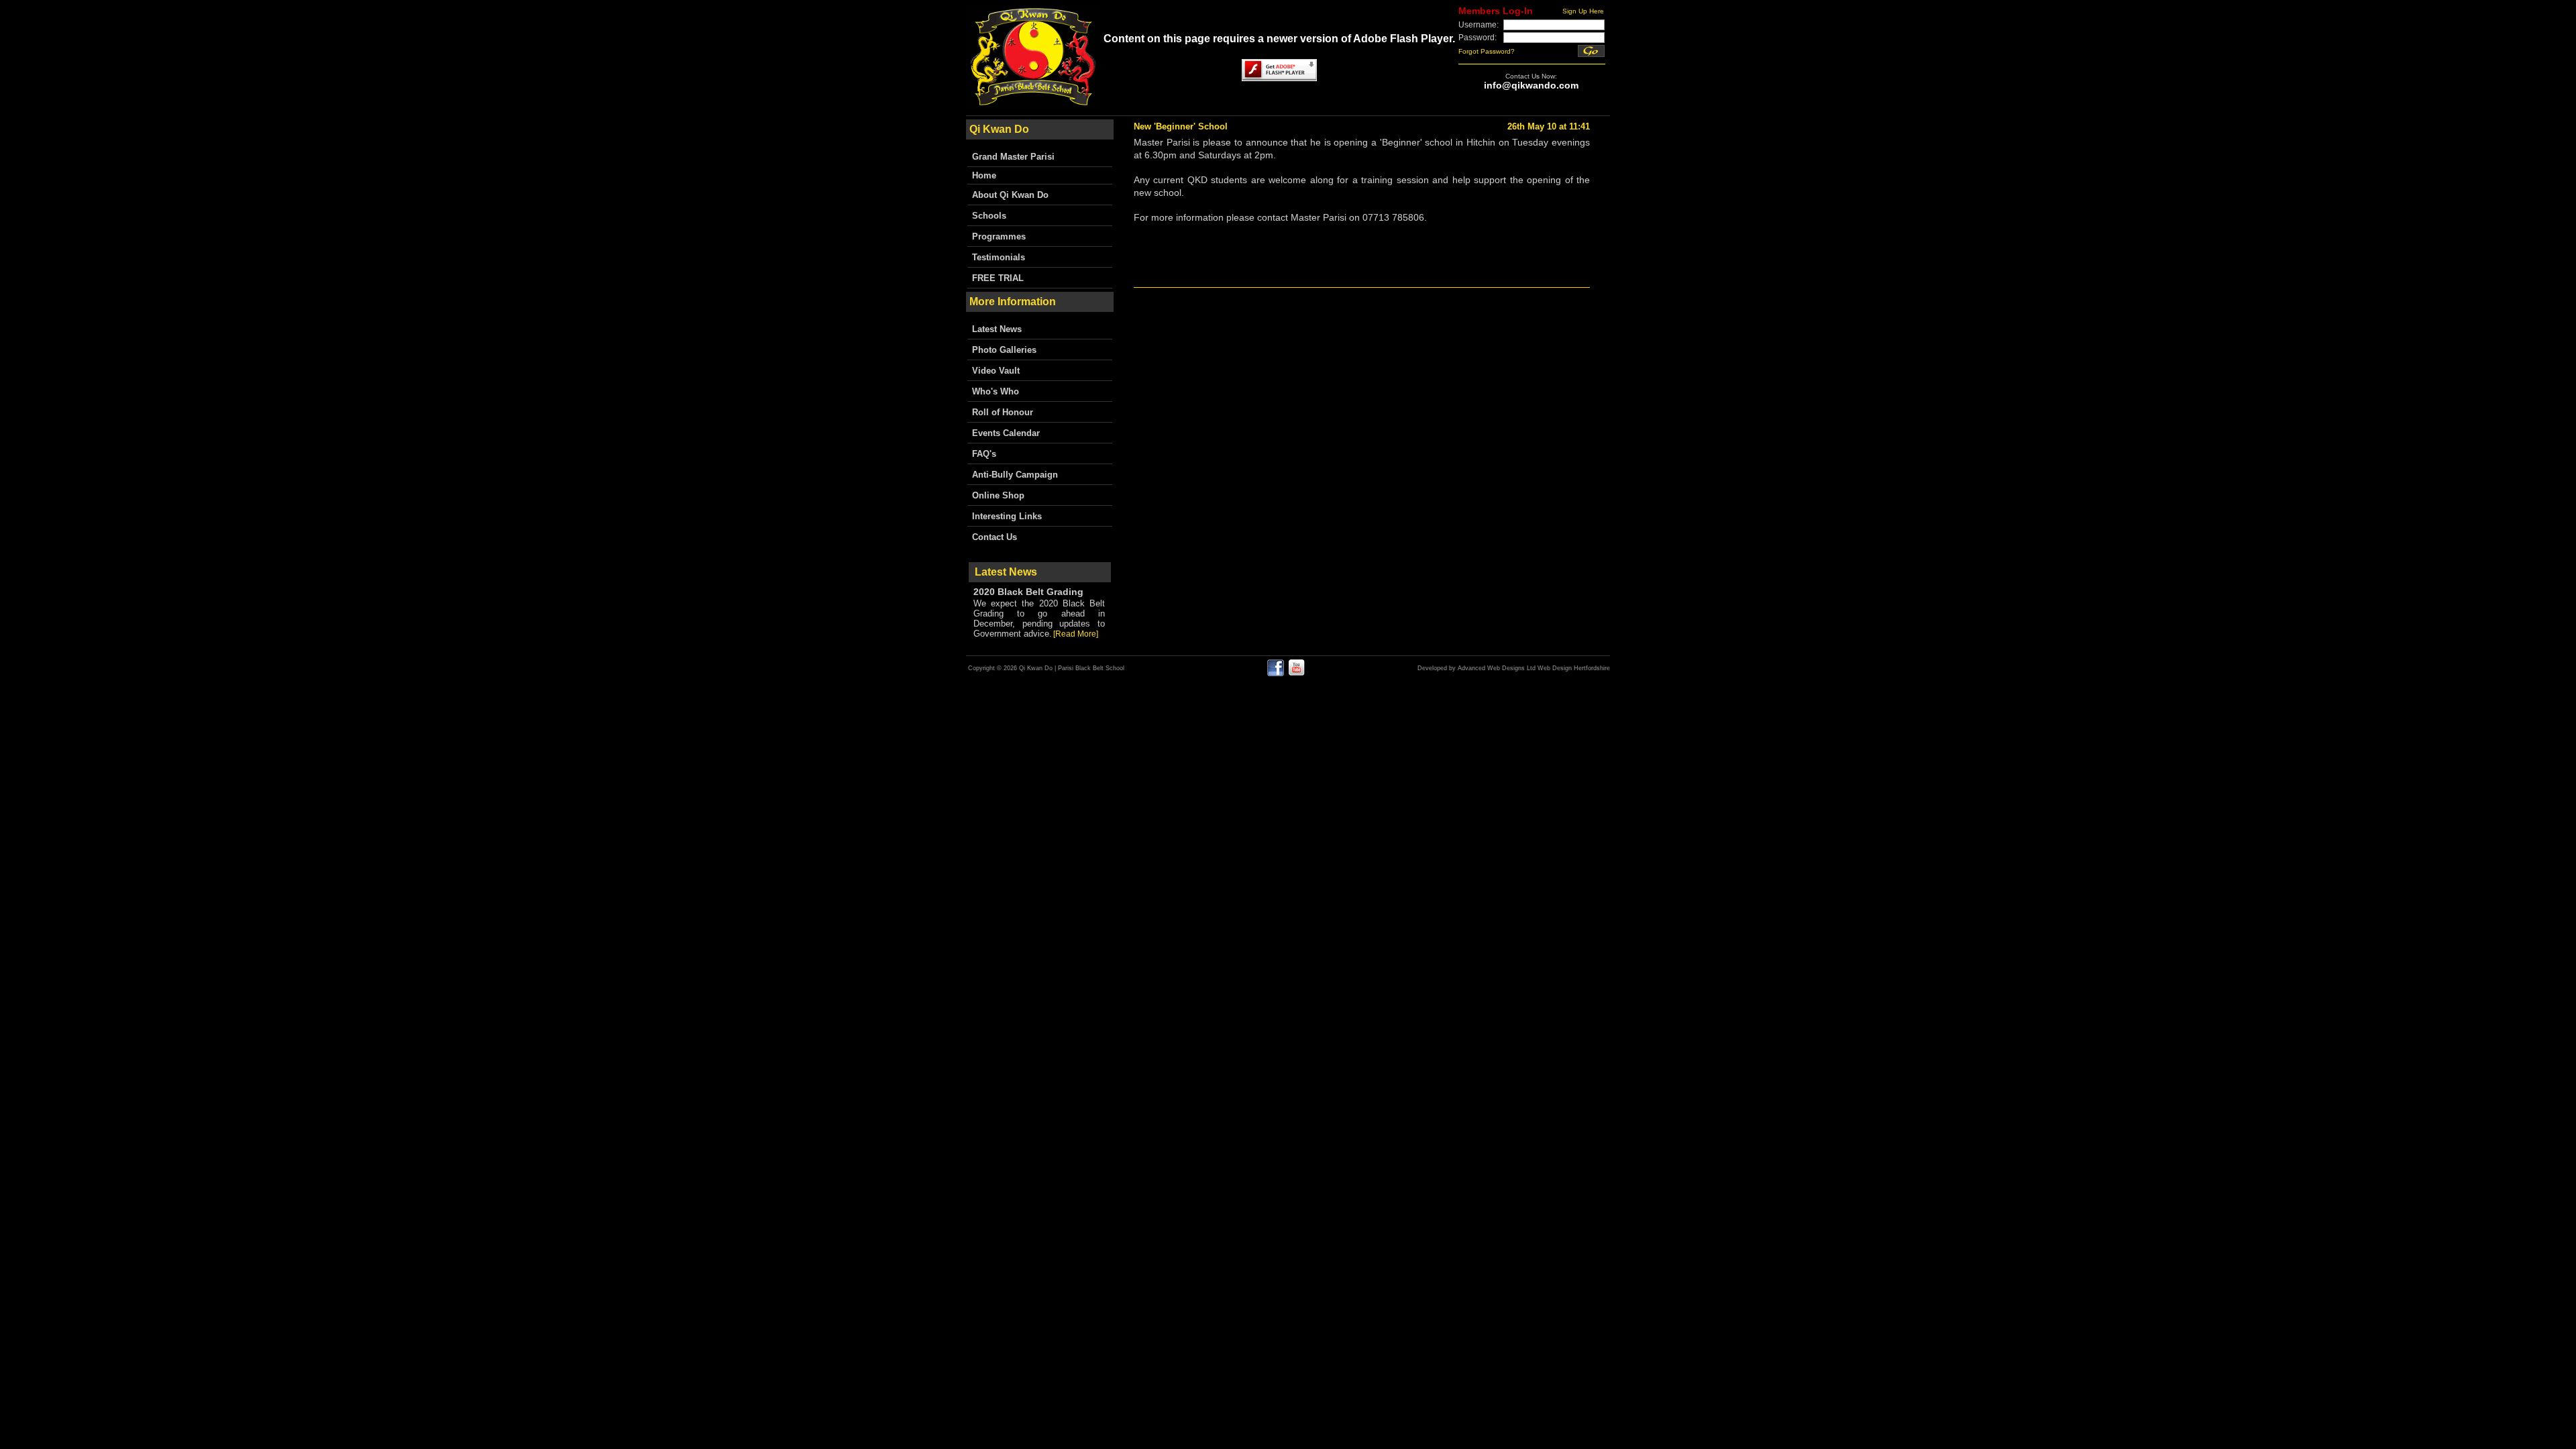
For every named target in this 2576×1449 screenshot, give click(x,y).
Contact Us (995, 537)
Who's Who (996, 391)
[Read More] (1076, 634)
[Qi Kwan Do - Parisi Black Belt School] (1033, 105)
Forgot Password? (1487, 51)
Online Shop (998, 495)
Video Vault (996, 371)
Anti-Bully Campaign (1015, 475)
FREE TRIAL (998, 278)
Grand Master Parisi (1013, 157)
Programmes (999, 236)
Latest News (997, 329)
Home (984, 175)
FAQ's (984, 454)
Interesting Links (1007, 516)
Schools (989, 216)
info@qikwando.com (1531, 85)
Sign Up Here (1583, 11)
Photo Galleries (1004, 350)
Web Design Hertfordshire (1574, 668)
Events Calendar (1006, 433)
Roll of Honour (1003, 412)
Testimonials (999, 257)
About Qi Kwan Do (1010, 195)
